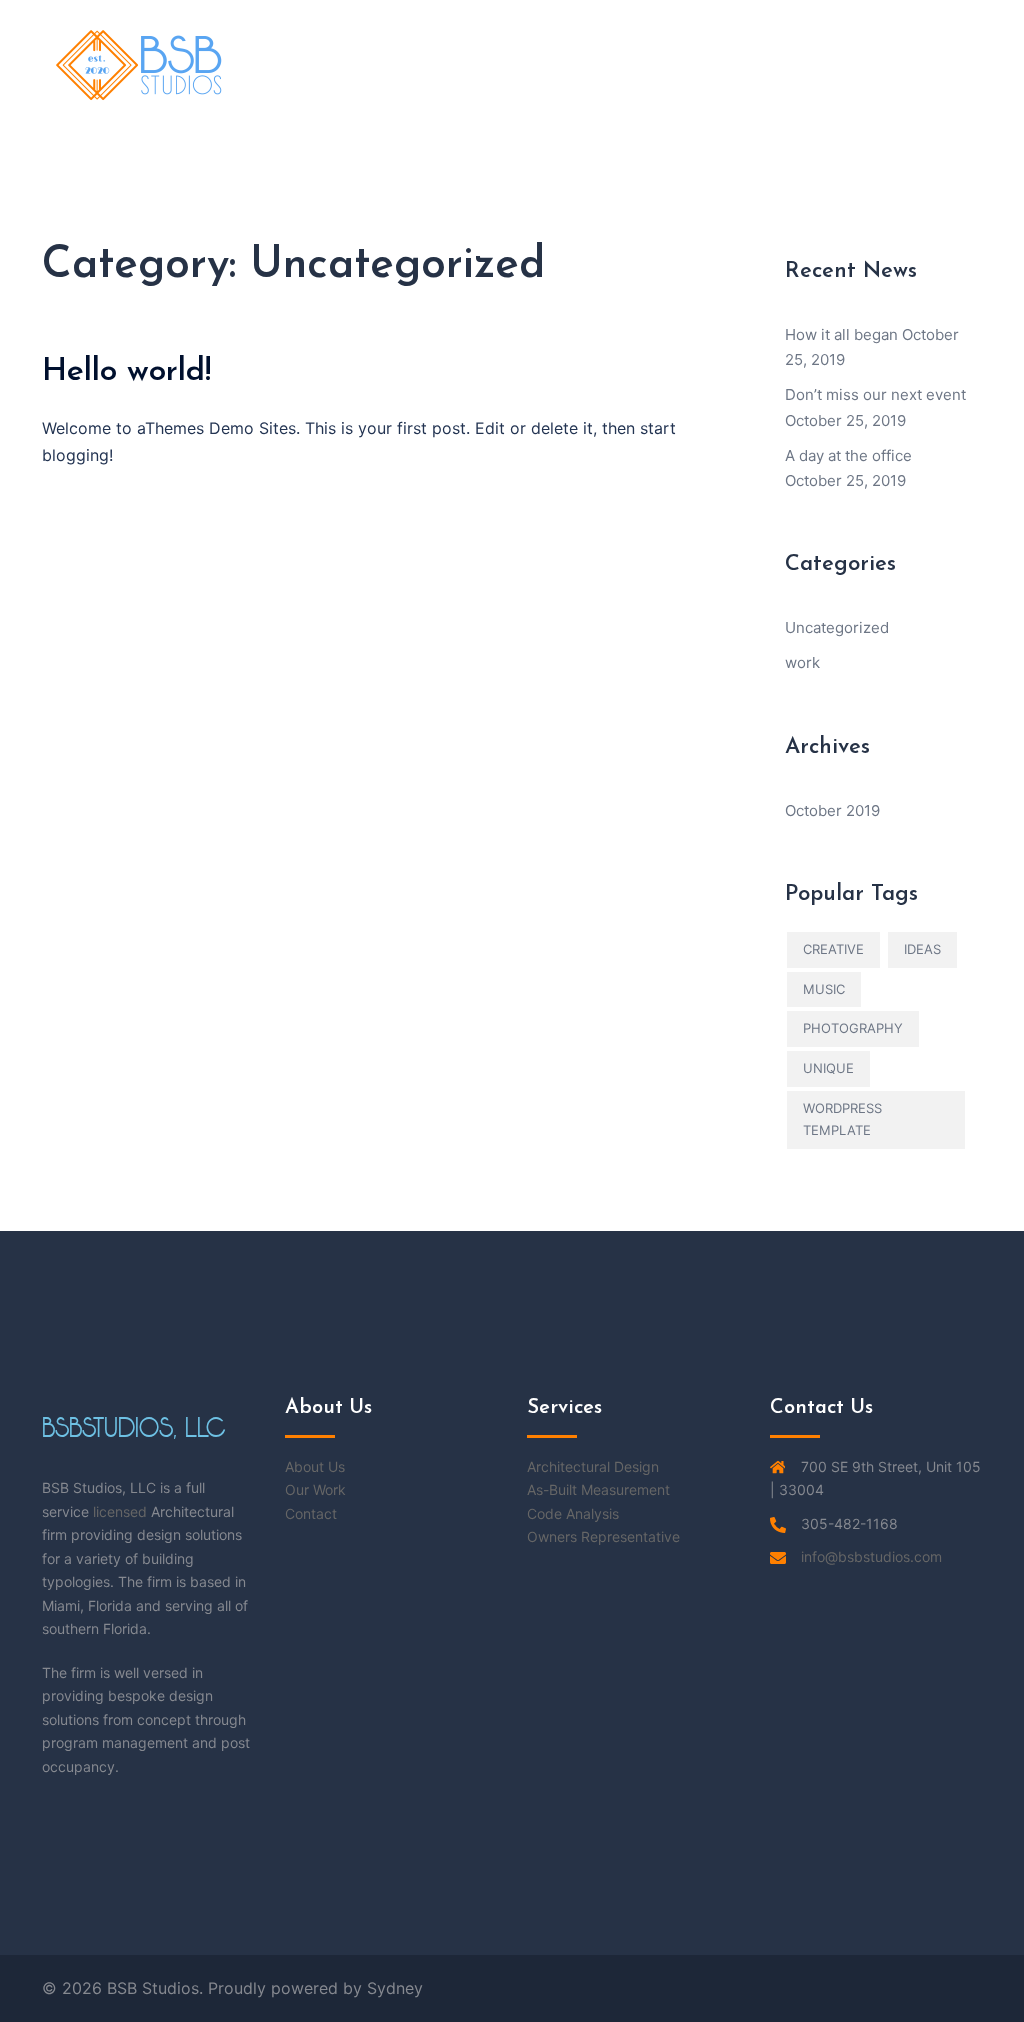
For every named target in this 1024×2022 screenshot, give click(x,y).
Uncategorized (837, 627)
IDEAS (922, 949)
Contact (311, 1513)
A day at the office (848, 455)
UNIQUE (828, 1068)
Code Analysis (573, 1513)
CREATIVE (833, 949)
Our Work (315, 1489)
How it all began (841, 334)
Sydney (395, 1988)
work (802, 662)
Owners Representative (603, 1536)
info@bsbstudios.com (871, 1556)
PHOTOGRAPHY (853, 1028)
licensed (120, 1511)
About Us (315, 1466)
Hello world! (126, 372)
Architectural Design (593, 1466)
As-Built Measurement (598, 1489)
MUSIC (824, 989)
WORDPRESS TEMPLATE (842, 1119)
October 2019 (832, 810)
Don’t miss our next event (875, 394)
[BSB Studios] (140, 63)
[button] (935, 65)
